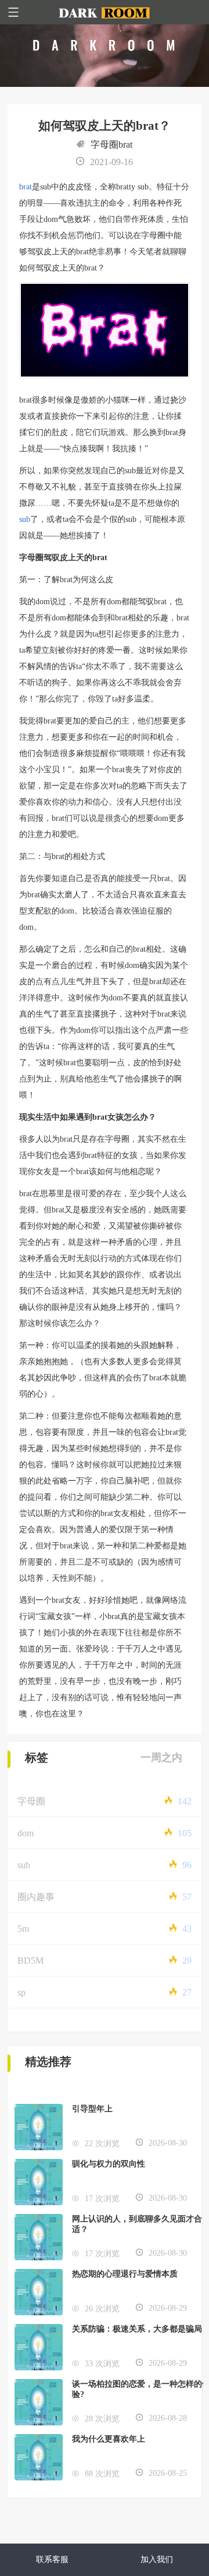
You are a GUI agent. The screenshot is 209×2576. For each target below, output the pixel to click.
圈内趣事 (36, 1897)
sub (25, 519)
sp (21, 1992)
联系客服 (52, 2559)
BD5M (30, 1961)
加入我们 (157, 2559)
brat (26, 187)
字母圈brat (111, 145)
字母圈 (31, 1801)
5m (23, 1929)
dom (26, 1833)
